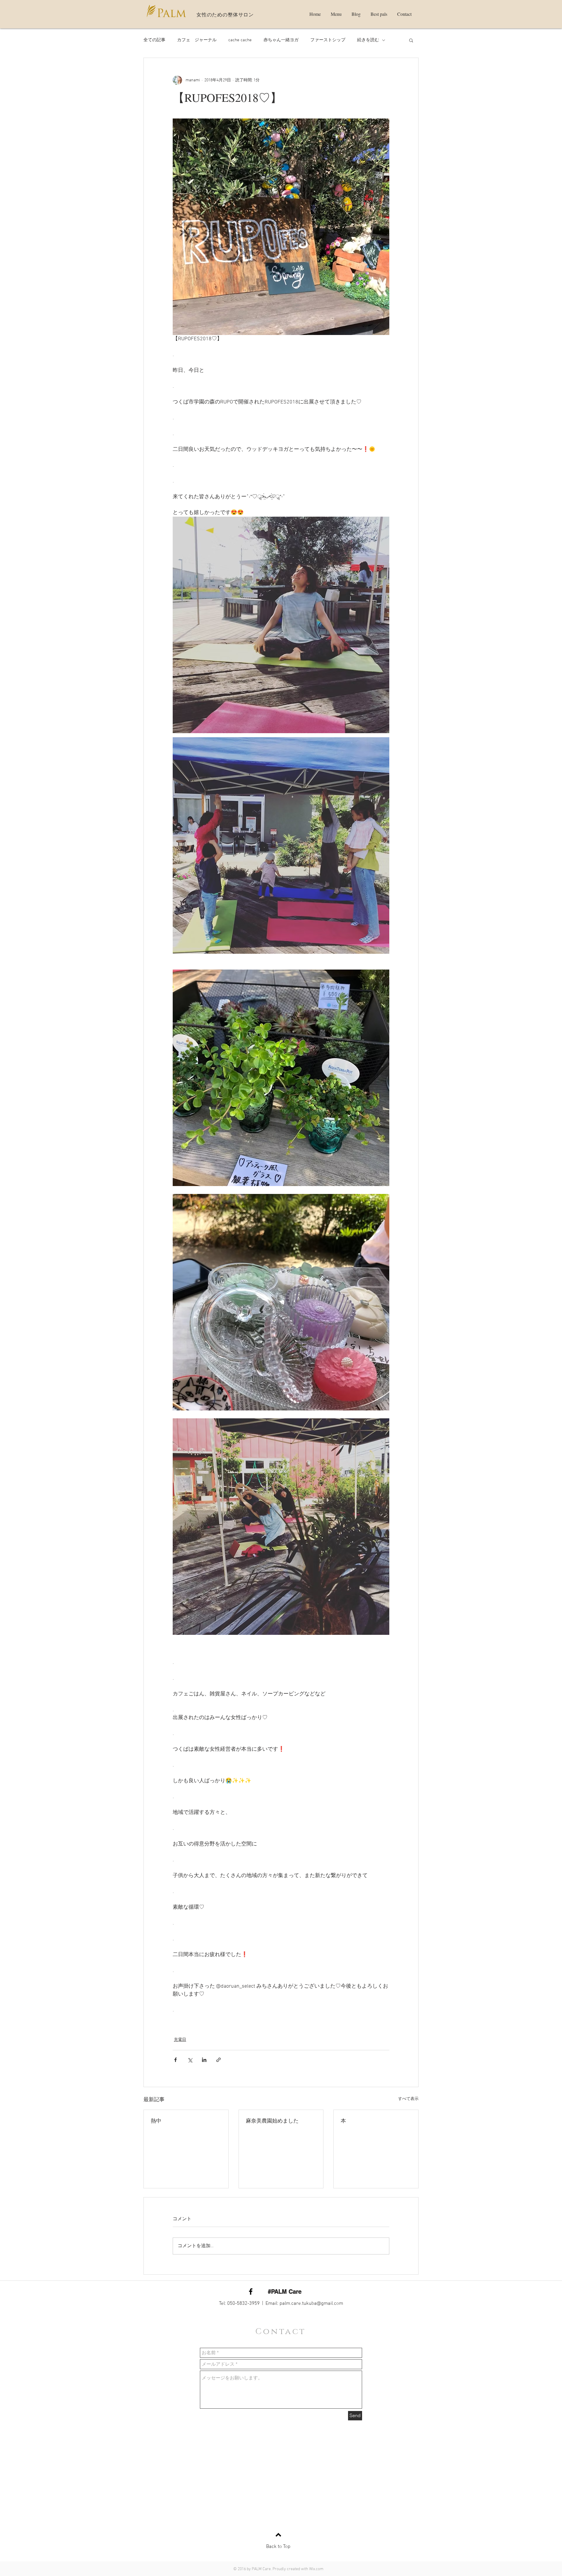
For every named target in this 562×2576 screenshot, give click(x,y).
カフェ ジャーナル (197, 40)
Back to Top (278, 2547)
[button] (411, 40)
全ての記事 (154, 40)
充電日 (180, 2040)
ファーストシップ (328, 40)
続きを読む (368, 40)
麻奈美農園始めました (272, 2120)
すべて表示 (408, 2099)
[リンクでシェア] (219, 2060)
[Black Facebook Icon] (251, 2291)
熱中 (156, 2120)
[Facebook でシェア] (175, 2060)
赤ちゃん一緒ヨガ (281, 40)
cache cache (240, 40)
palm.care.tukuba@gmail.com (311, 2304)
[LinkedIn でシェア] (204, 2060)
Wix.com (316, 2569)
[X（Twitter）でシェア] (190, 2060)
